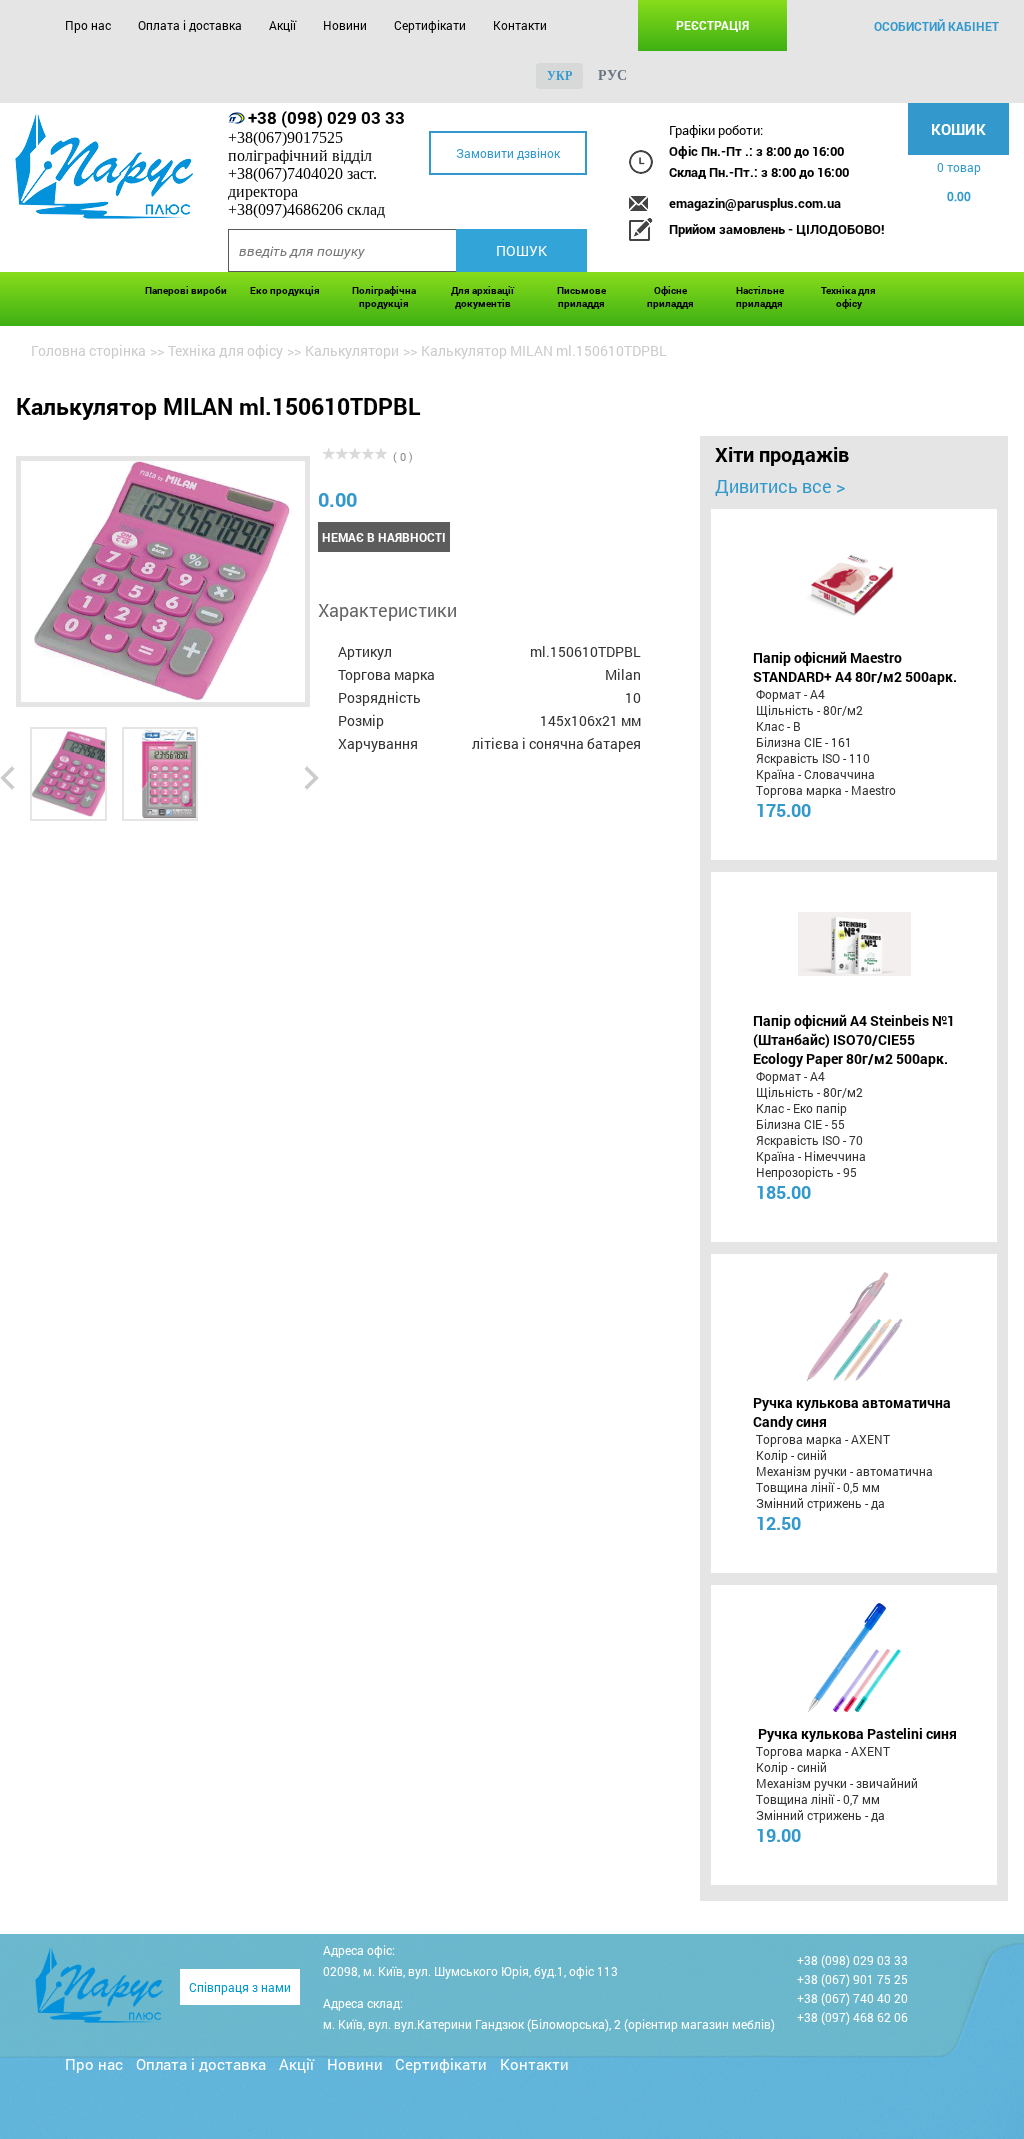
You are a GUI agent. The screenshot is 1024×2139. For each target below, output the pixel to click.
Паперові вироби (186, 290)
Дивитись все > (780, 486)
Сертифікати (430, 25)
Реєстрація (712, 25)
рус (612, 75)
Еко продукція (285, 290)
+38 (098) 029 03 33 (326, 117)
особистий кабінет (936, 26)
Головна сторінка (88, 350)
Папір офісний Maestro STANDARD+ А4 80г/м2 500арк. (855, 667)
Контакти (520, 25)
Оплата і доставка (190, 25)
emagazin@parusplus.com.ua (755, 203)
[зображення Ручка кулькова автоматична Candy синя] (854, 1326)
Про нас (88, 25)
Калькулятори (352, 350)
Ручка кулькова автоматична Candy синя (852, 1412)
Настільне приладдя (760, 297)
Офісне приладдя (670, 297)
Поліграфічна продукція (384, 297)
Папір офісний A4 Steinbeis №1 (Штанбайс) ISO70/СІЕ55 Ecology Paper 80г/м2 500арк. (854, 1039)
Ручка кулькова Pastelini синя (857, 1733)
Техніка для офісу (848, 297)
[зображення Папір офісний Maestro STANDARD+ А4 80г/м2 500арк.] (854, 581)
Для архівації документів (482, 297)
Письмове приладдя (581, 297)
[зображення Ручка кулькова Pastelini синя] (854, 1657)
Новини (345, 25)
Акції (282, 25)
